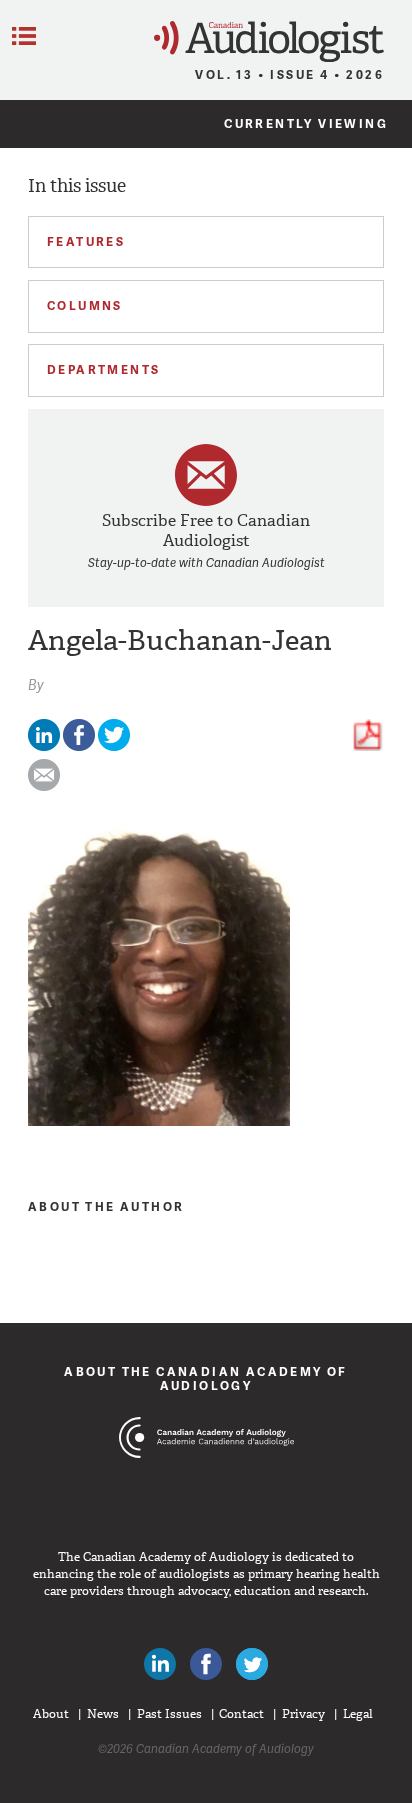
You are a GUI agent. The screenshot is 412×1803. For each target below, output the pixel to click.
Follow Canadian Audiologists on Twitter (252, 1664)
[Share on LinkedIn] (44, 746)
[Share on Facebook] (79, 746)
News (103, 1714)
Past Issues (169, 1714)
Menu (24, 36)
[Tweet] (114, 746)
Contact (241, 1714)
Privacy (303, 1714)
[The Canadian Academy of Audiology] (206, 1475)
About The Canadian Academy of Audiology (206, 1378)
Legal (358, 1714)
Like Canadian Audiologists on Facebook (206, 1664)
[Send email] (44, 786)
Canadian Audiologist (269, 41)
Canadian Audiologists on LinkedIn (160, 1664)
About (51, 1714)
